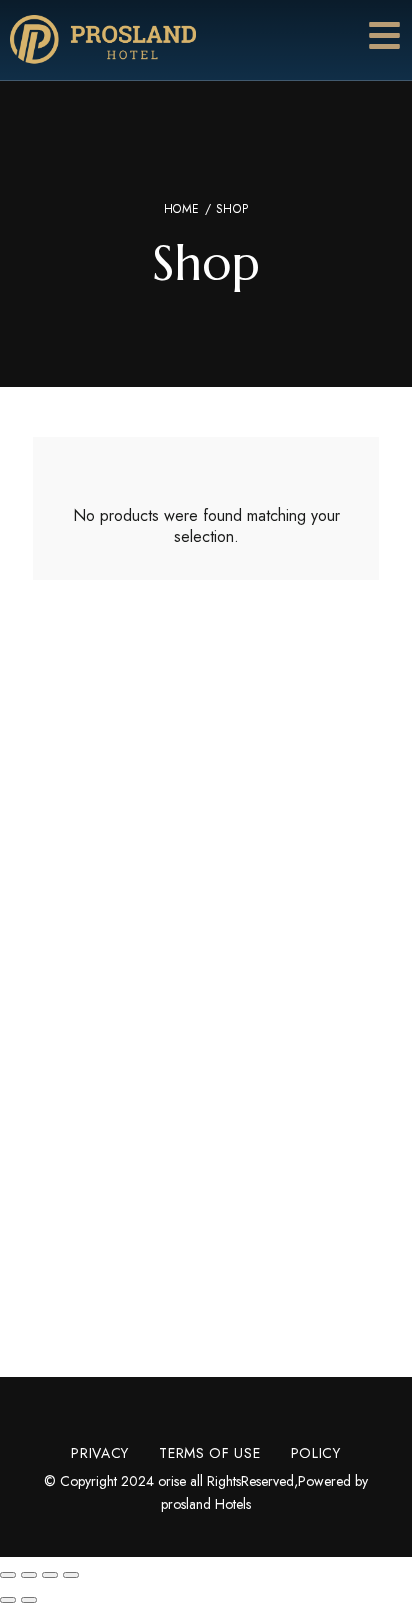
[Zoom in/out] (71, 1575)
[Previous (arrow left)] (8, 1600)
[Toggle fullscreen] (50, 1575)
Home (182, 209)
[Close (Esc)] (8, 1575)
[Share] (29, 1575)
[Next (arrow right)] (29, 1600)
